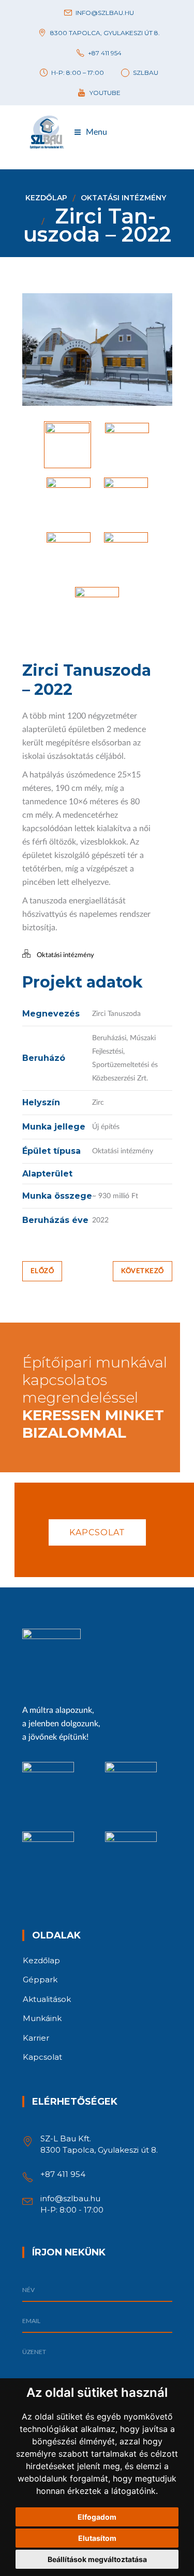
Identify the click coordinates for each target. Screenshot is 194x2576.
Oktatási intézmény (123, 198)
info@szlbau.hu (70, 2198)
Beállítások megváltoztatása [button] (97, 2559)
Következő (143, 1271)
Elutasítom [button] (97, 2538)
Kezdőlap (46, 198)
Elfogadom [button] (97, 2517)
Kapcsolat (97, 1532)
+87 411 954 (63, 2174)
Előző (42, 1271)
